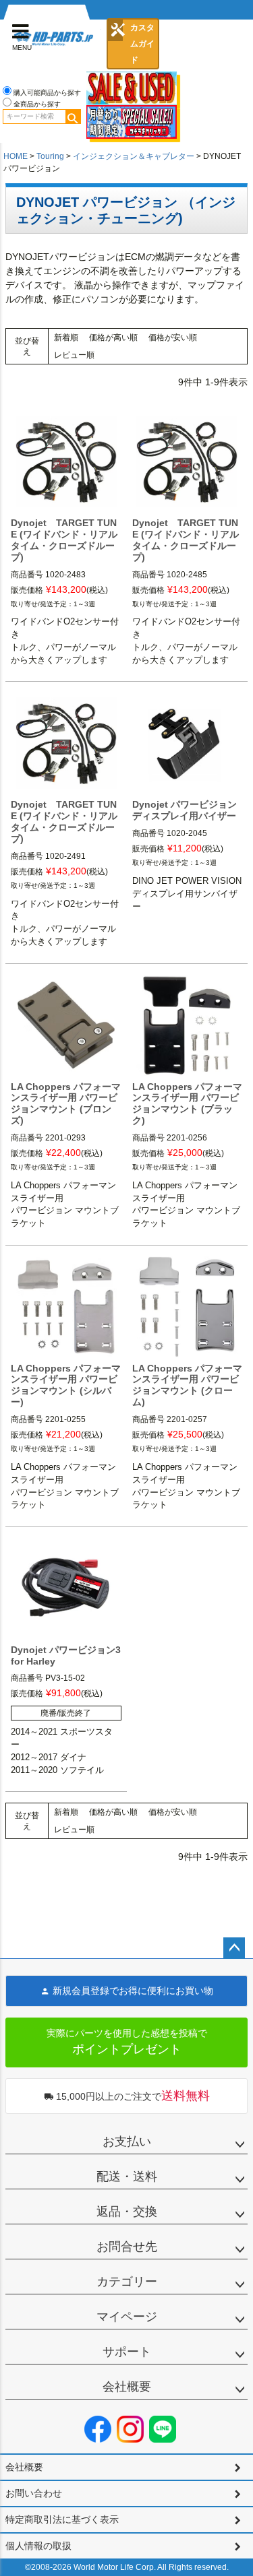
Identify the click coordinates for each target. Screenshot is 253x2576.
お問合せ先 (127, 2247)
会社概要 (127, 2387)
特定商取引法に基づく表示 (62, 2519)
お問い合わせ (34, 2493)
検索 (73, 117)
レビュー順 (74, 355)
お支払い (127, 2142)
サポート (127, 2352)
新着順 (66, 337)
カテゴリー (127, 2282)
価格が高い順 (113, 337)
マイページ (127, 2317)
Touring (50, 156)
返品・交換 (127, 2212)
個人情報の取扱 (38, 2546)
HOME (16, 156)
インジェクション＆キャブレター (134, 156)
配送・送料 (127, 2177)
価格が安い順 (173, 337)
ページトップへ (234, 1948)
